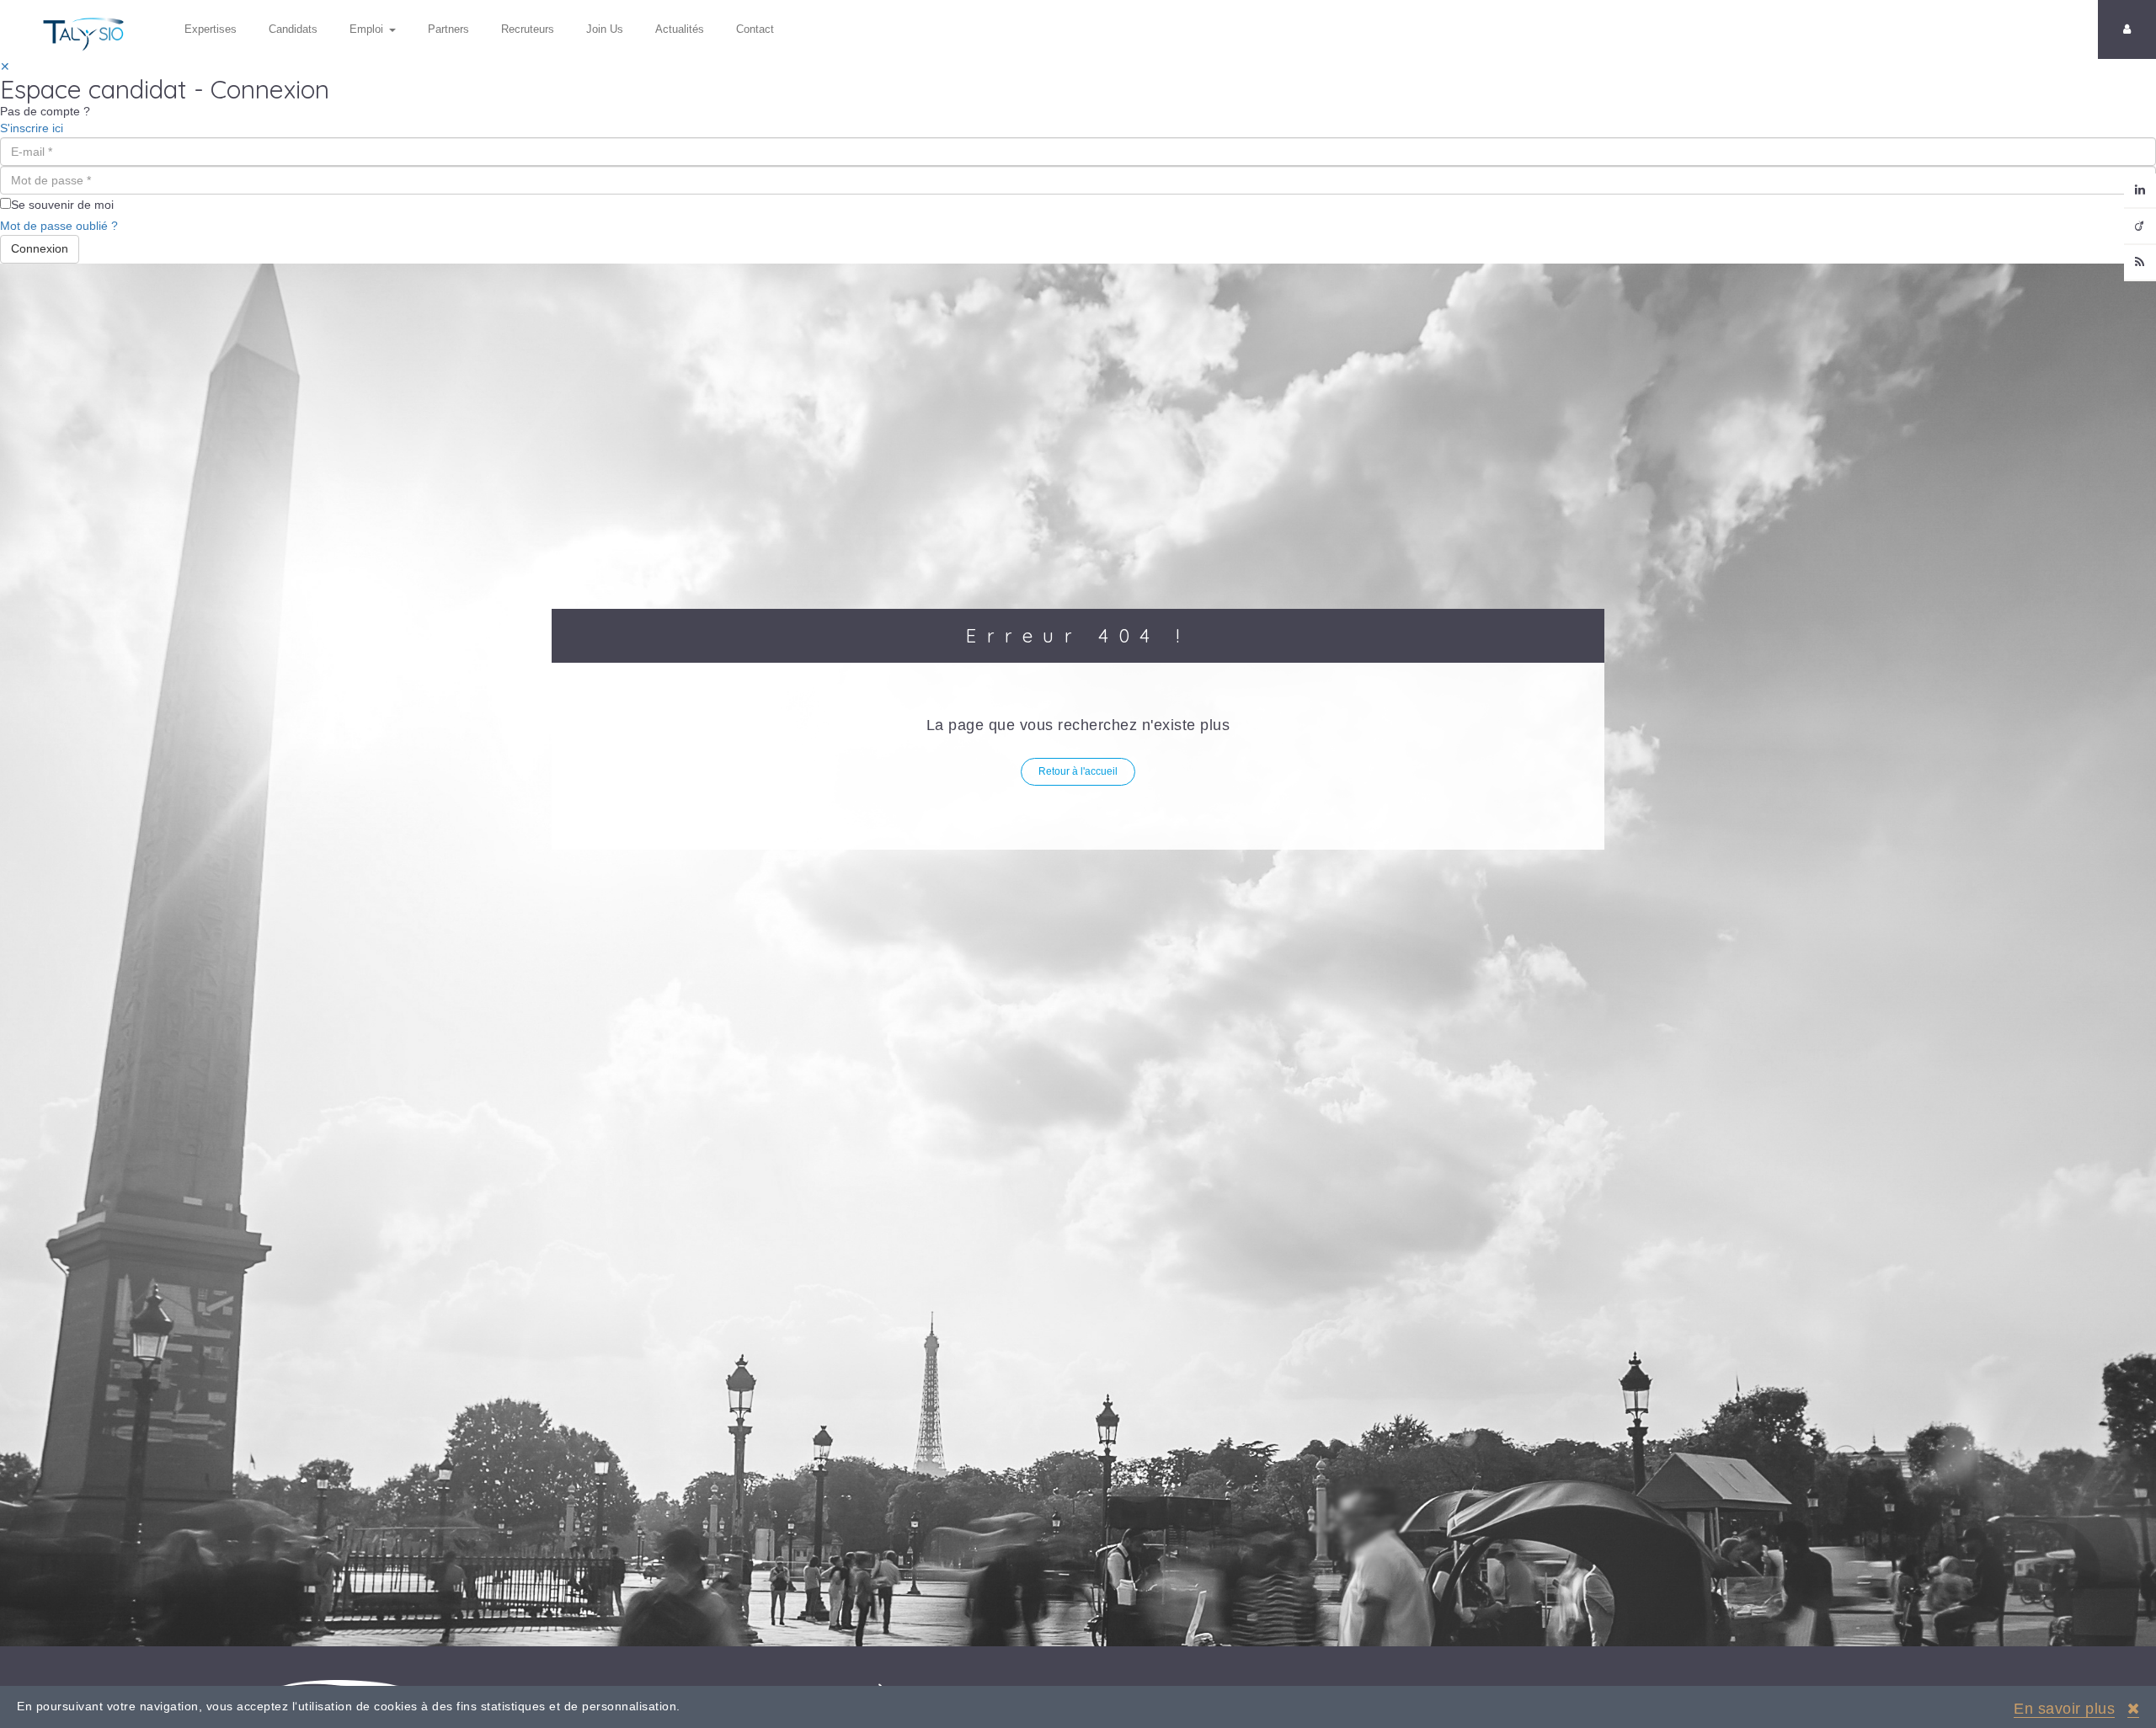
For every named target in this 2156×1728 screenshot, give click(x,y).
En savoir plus (2064, 1709)
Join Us (605, 29)
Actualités (680, 29)
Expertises (211, 29)
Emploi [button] (366, 29)
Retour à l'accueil (1078, 771)
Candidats (293, 29)
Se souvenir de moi (62, 205)
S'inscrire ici (32, 128)
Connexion (40, 248)
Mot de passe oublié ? (59, 226)
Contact (755, 29)
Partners (448, 29)
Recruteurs (528, 29)
